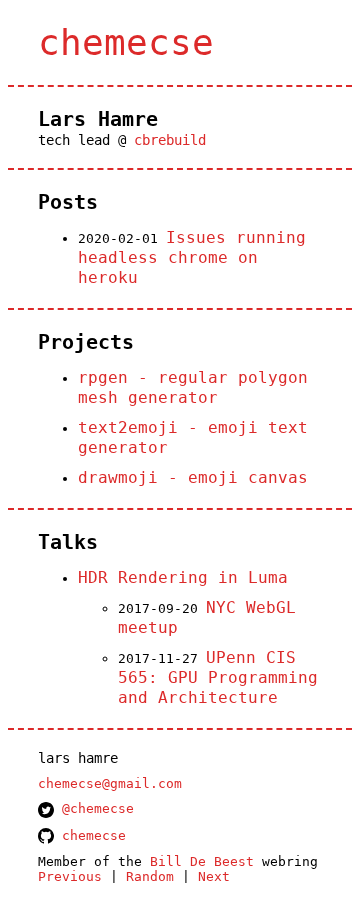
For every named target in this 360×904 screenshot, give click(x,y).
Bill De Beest (202, 861)
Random (150, 876)
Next (214, 876)
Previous (70, 876)
